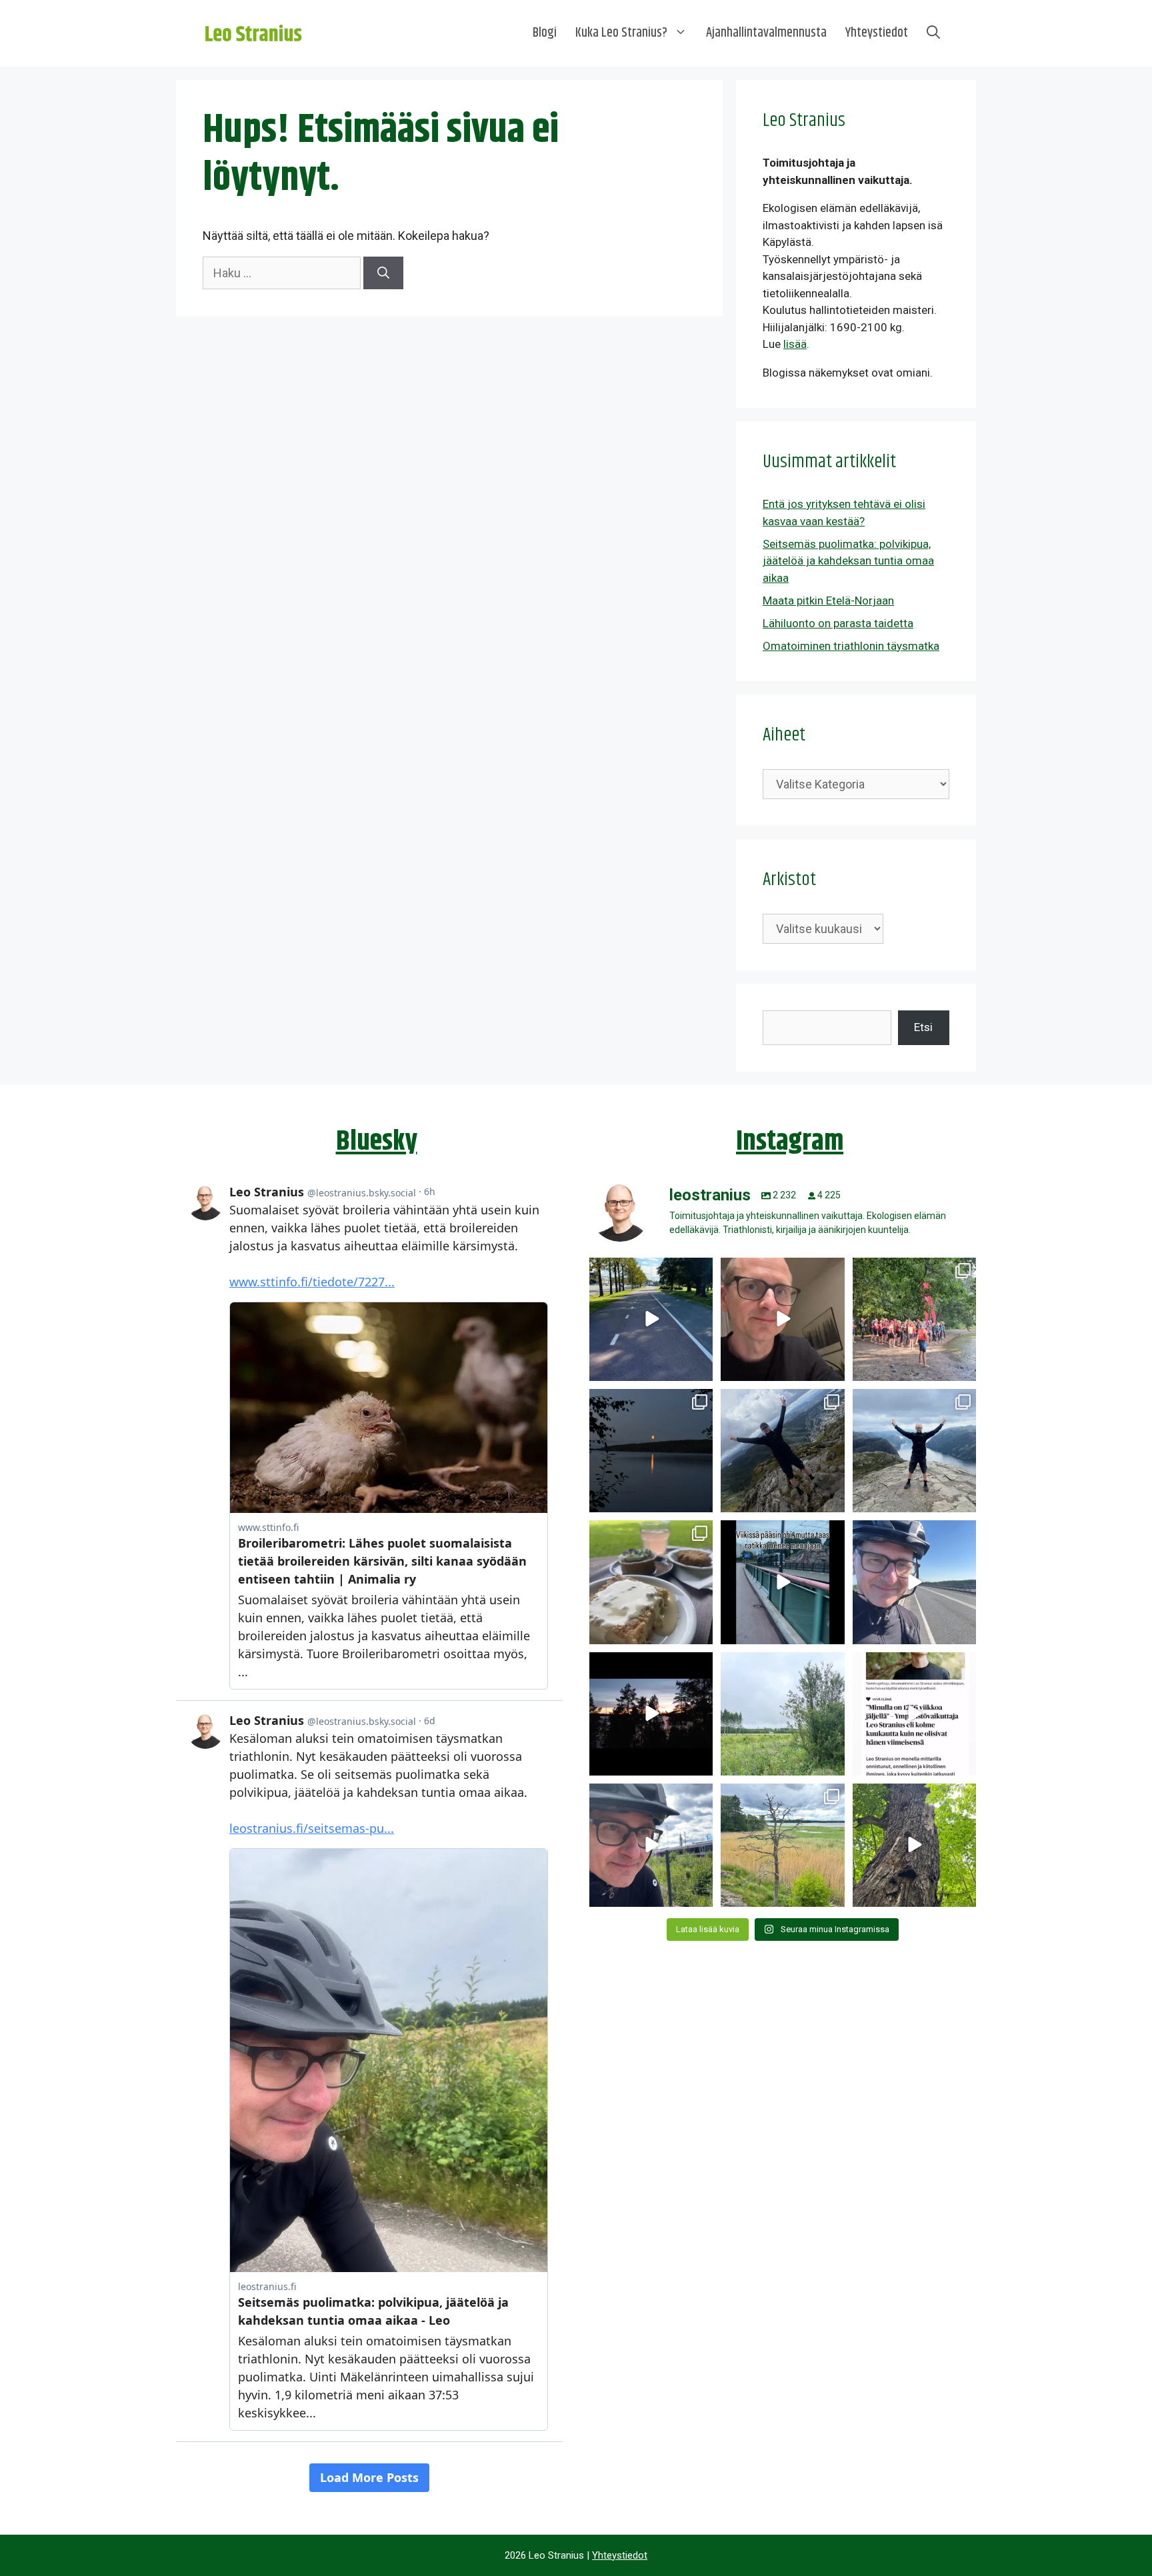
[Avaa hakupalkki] (933, 33)
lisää (795, 344)
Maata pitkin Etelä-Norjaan (828, 601)
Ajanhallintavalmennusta (766, 33)
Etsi (923, 1027)
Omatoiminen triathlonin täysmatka (851, 646)
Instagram (790, 1142)
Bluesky (377, 1142)
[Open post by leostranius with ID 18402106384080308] (914, 1582)
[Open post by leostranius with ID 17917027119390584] (782, 1845)
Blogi (545, 33)
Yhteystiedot (877, 33)
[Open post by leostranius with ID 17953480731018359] (651, 1319)
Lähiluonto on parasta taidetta (838, 623)
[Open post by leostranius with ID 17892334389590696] (782, 1582)
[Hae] (383, 273)
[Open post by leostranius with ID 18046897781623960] (651, 1845)
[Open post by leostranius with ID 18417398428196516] (914, 1451)
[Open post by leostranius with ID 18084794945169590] (651, 1714)
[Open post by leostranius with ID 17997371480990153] (782, 1319)
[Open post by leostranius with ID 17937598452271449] (914, 1714)
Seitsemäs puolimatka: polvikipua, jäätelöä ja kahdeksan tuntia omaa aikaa (848, 561)
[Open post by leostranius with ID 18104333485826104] (914, 1845)
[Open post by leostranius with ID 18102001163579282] (914, 1319)
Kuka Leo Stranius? (621, 33)
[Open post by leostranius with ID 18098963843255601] (651, 1582)
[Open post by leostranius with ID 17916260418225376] (782, 1451)
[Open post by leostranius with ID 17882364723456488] (782, 1714)
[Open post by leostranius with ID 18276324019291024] (651, 1451)
